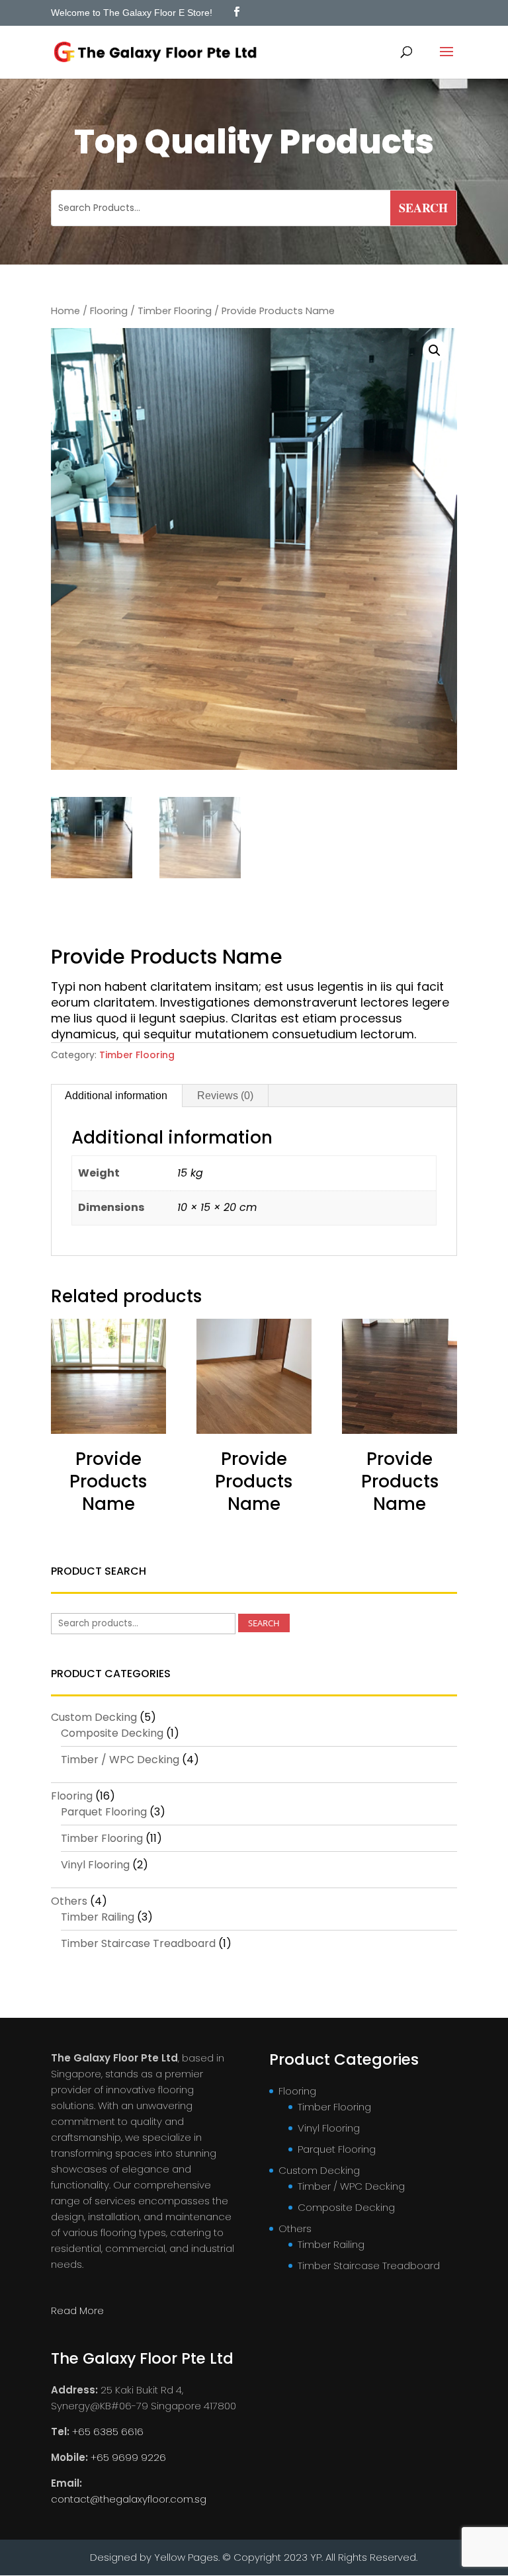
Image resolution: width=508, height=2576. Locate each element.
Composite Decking (112, 1733)
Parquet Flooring (104, 1812)
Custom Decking (94, 1717)
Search (264, 1623)
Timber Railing (98, 1917)
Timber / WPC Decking (120, 1760)
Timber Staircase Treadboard (138, 1943)
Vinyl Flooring (95, 1865)
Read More (77, 2310)
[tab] (116, 1096)
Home (65, 311)
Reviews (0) (225, 1096)
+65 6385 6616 (108, 2431)
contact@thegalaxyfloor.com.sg (129, 2499)
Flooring (109, 311)
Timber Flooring (175, 311)
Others (69, 1901)
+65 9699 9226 (128, 2457)
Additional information (116, 1096)
